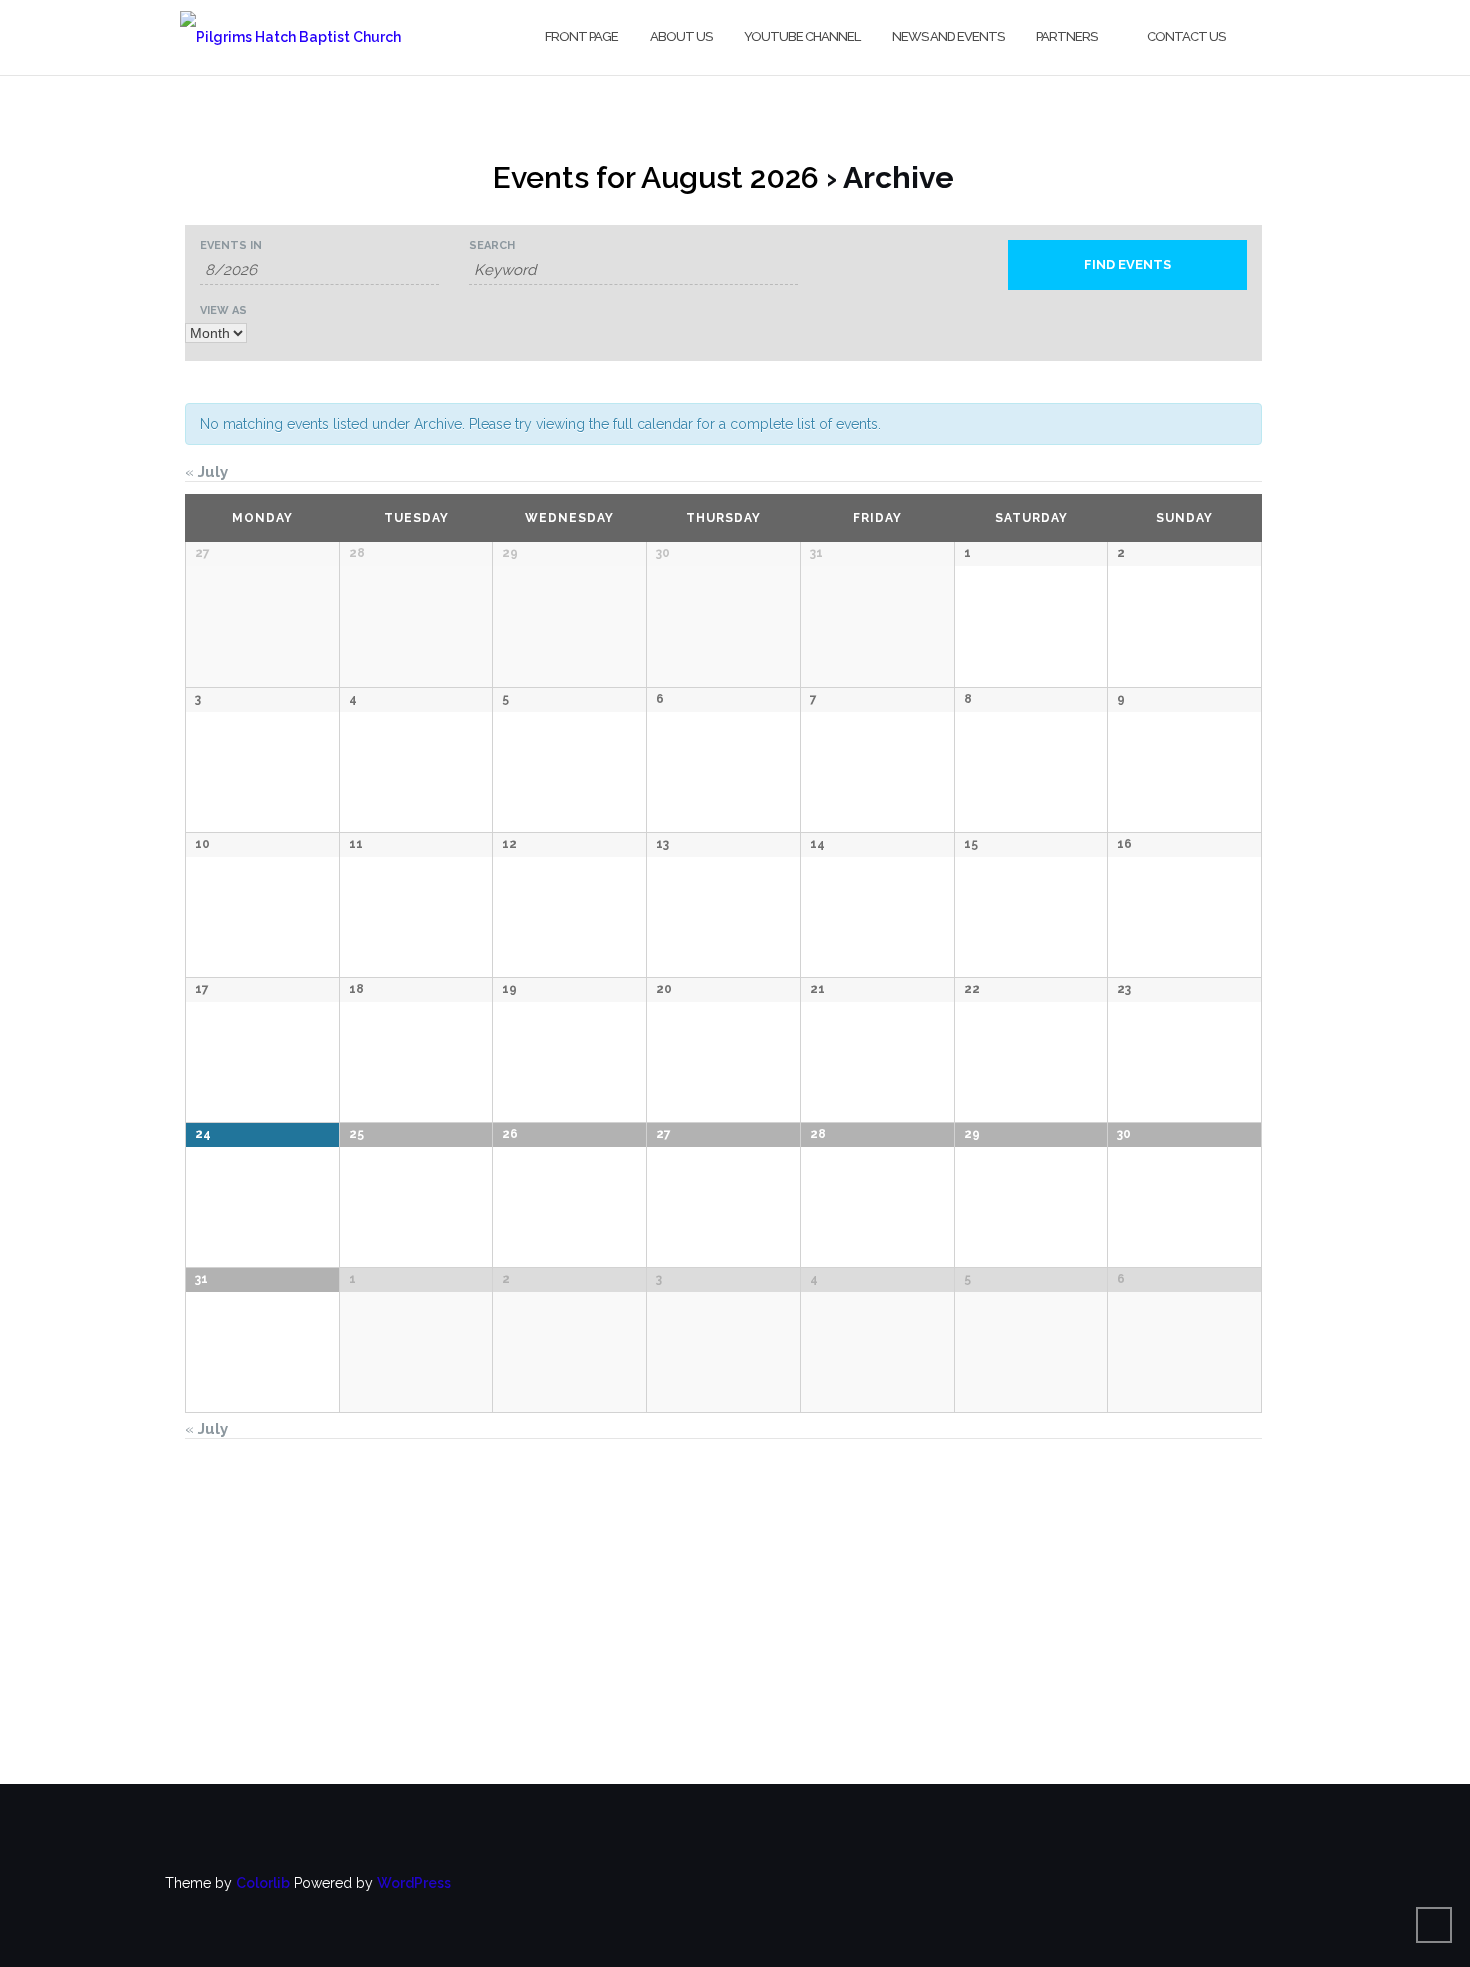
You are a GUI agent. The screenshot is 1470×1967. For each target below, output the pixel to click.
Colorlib (263, 1883)
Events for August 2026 (656, 177)
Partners (1066, 36)
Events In (231, 245)
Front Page (581, 36)
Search (492, 245)
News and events (948, 36)
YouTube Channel (802, 36)
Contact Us (1186, 36)
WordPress (414, 1883)
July (206, 472)
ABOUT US (681, 36)
